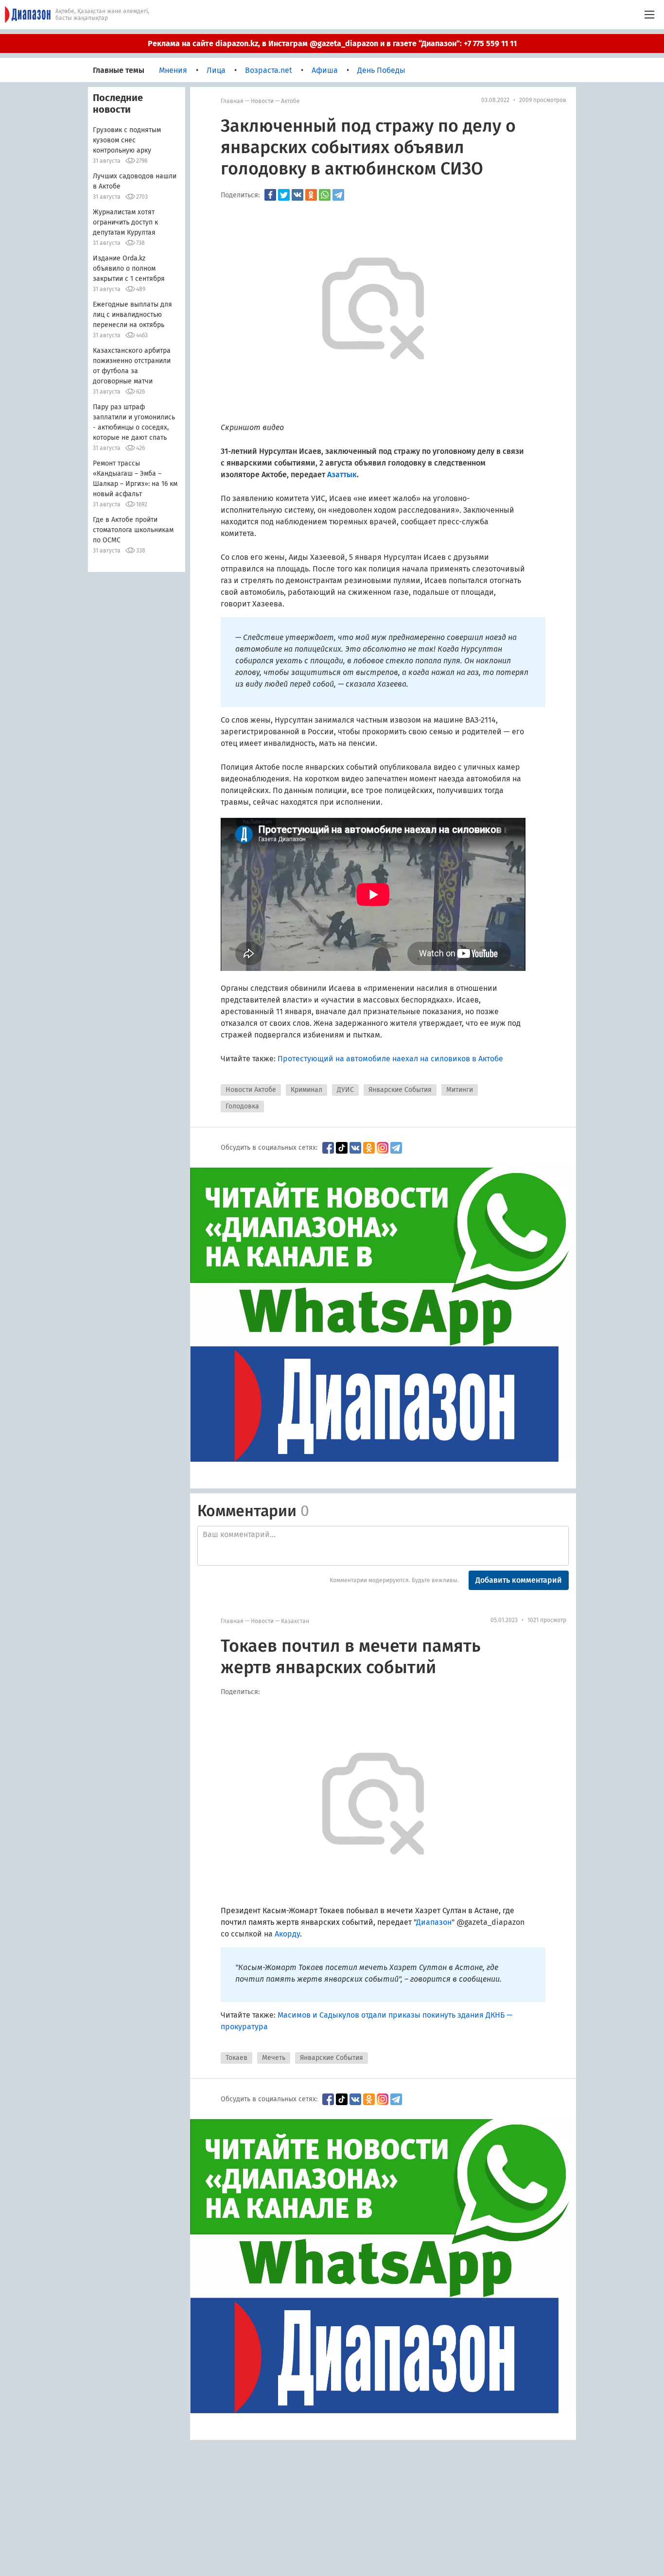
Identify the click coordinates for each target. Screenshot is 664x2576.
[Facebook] (270, 195)
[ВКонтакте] (297, 195)
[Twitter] (284, 195)
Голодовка (242, 1106)
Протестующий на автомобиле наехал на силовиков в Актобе (390, 1059)
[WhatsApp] (325, 195)
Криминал (306, 1090)
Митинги (460, 1090)
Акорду (287, 1934)
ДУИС (345, 1090)
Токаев (236, 2058)
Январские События (400, 1090)
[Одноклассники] (311, 195)
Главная (232, 101)
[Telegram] (338, 195)
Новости (262, 101)
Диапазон (434, 1922)
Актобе (290, 101)
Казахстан (295, 1621)
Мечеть (274, 2058)
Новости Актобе (251, 1090)
